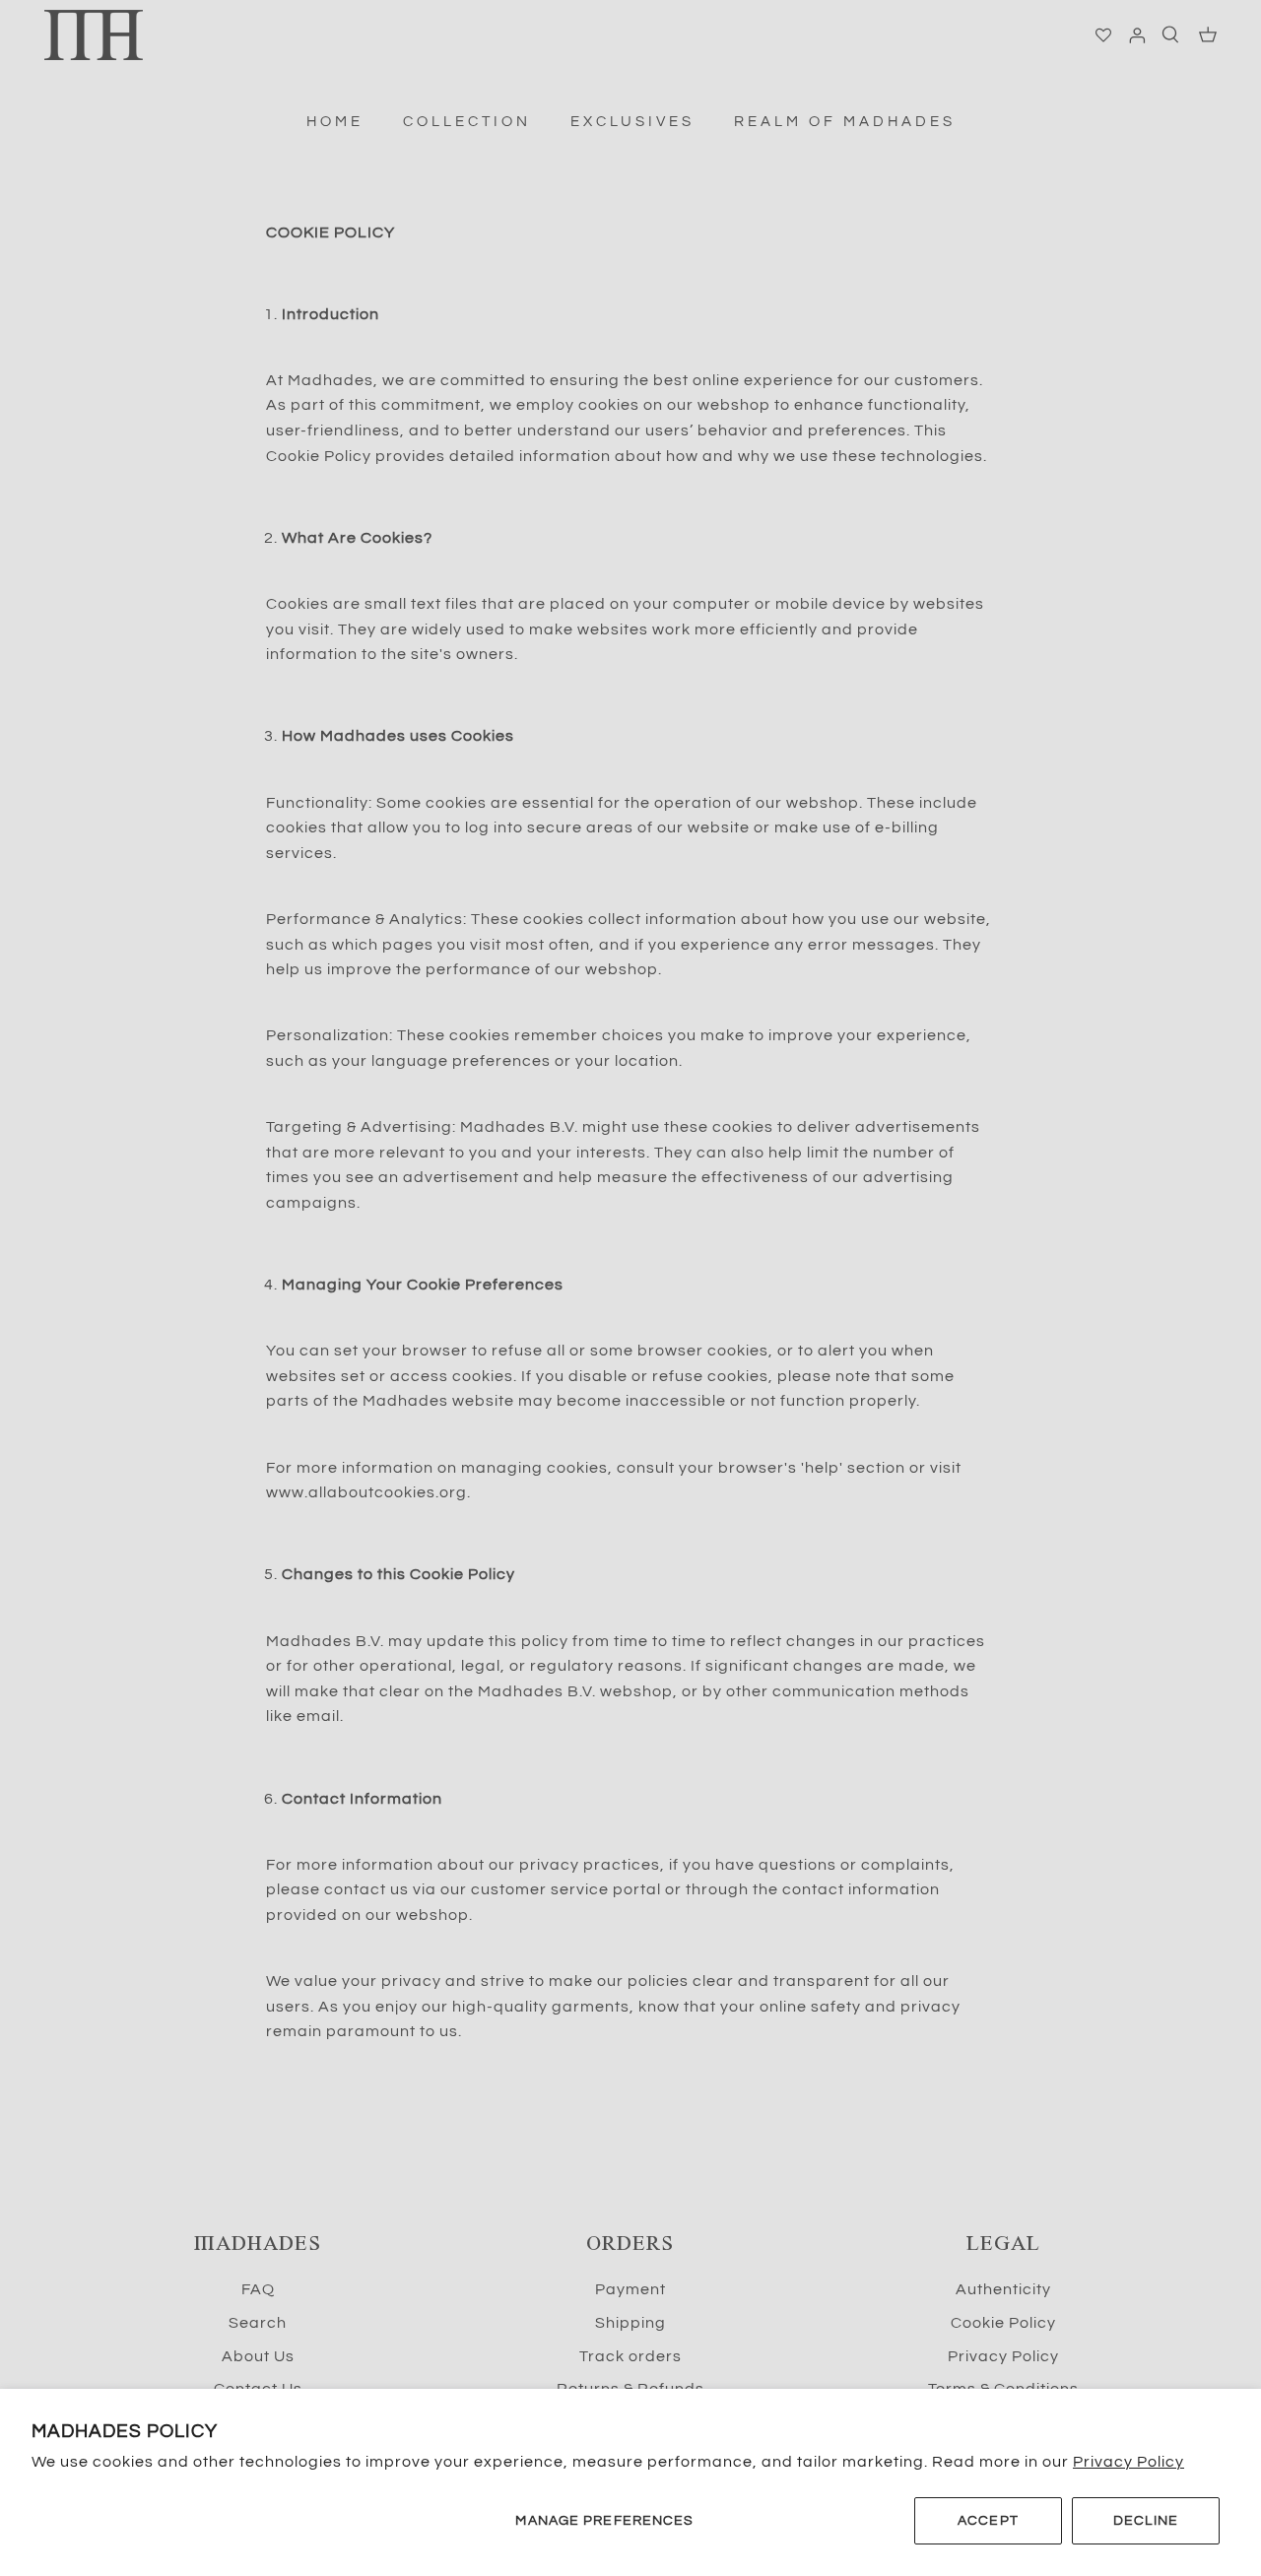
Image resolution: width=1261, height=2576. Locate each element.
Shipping (630, 2323)
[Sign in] (1133, 35)
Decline (1146, 2521)
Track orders (630, 2356)
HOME (335, 122)
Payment (630, 2289)
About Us (258, 2356)
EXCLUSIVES (632, 122)
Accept (988, 2521)
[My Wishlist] (1104, 35)
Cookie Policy (1003, 2323)
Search (258, 2323)
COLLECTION (467, 122)
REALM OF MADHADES (845, 122)
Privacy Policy (1128, 2462)
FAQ (258, 2289)
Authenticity (1003, 2289)
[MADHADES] (94, 35)
